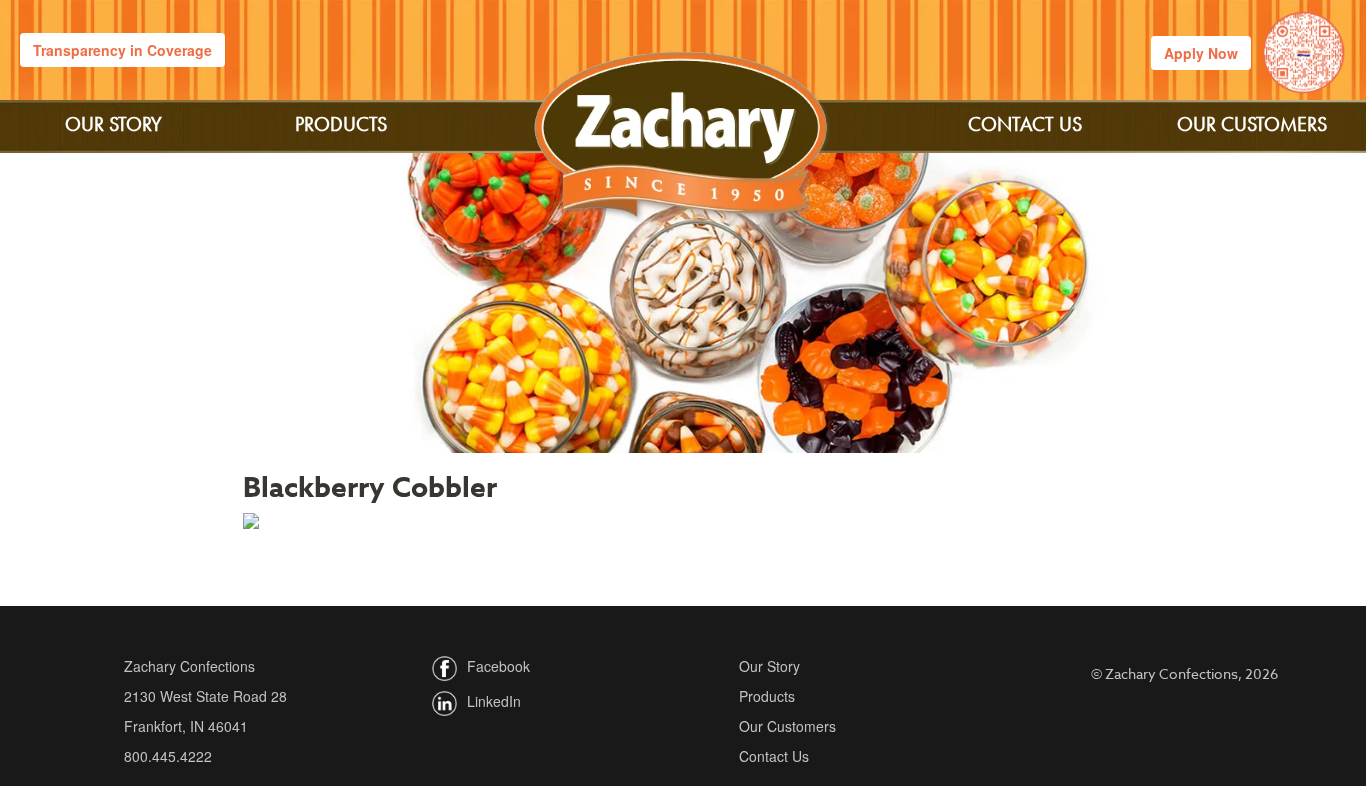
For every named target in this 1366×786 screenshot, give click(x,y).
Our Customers (1252, 124)
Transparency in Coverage (122, 50)
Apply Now (1201, 53)
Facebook (498, 667)
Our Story (113, 124)
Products (341, 124)
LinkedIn (494, 702)
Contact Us (1025, 124)
